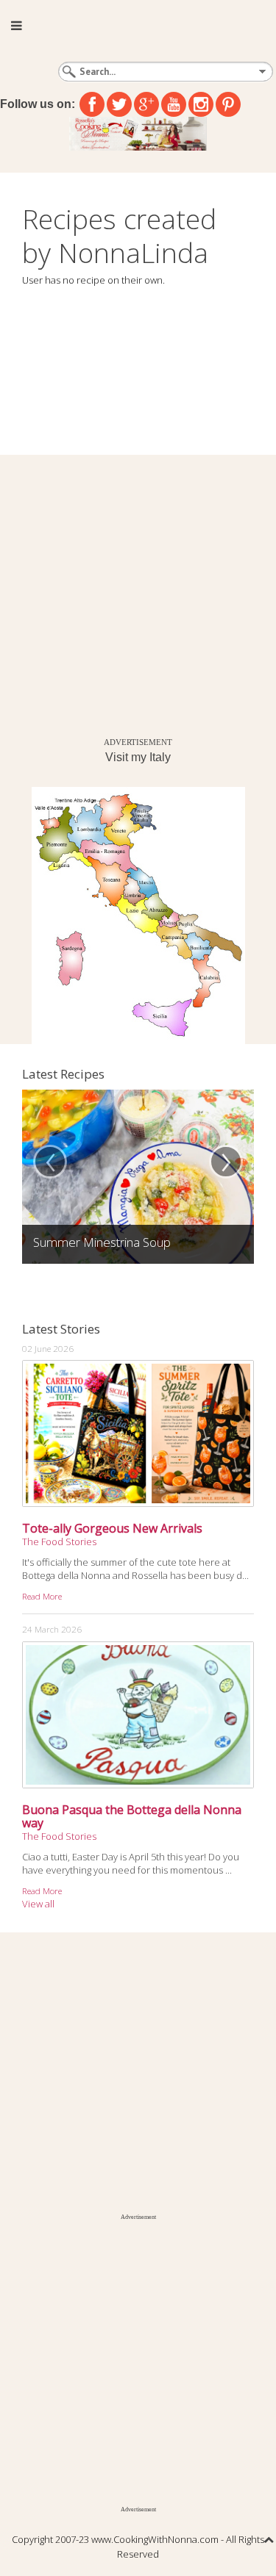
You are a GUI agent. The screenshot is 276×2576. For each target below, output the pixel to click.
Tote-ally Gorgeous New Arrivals (112, 1528)
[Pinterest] (228, 104)
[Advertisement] (138, 593)
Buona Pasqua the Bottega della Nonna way (132, 1816)
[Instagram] (201, 104)
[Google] (146, 104)
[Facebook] (92, 104)
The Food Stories (59, 1541)
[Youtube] (174, 104)
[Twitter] (119, 104)
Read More (42, 1596)
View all (38, 1904)
